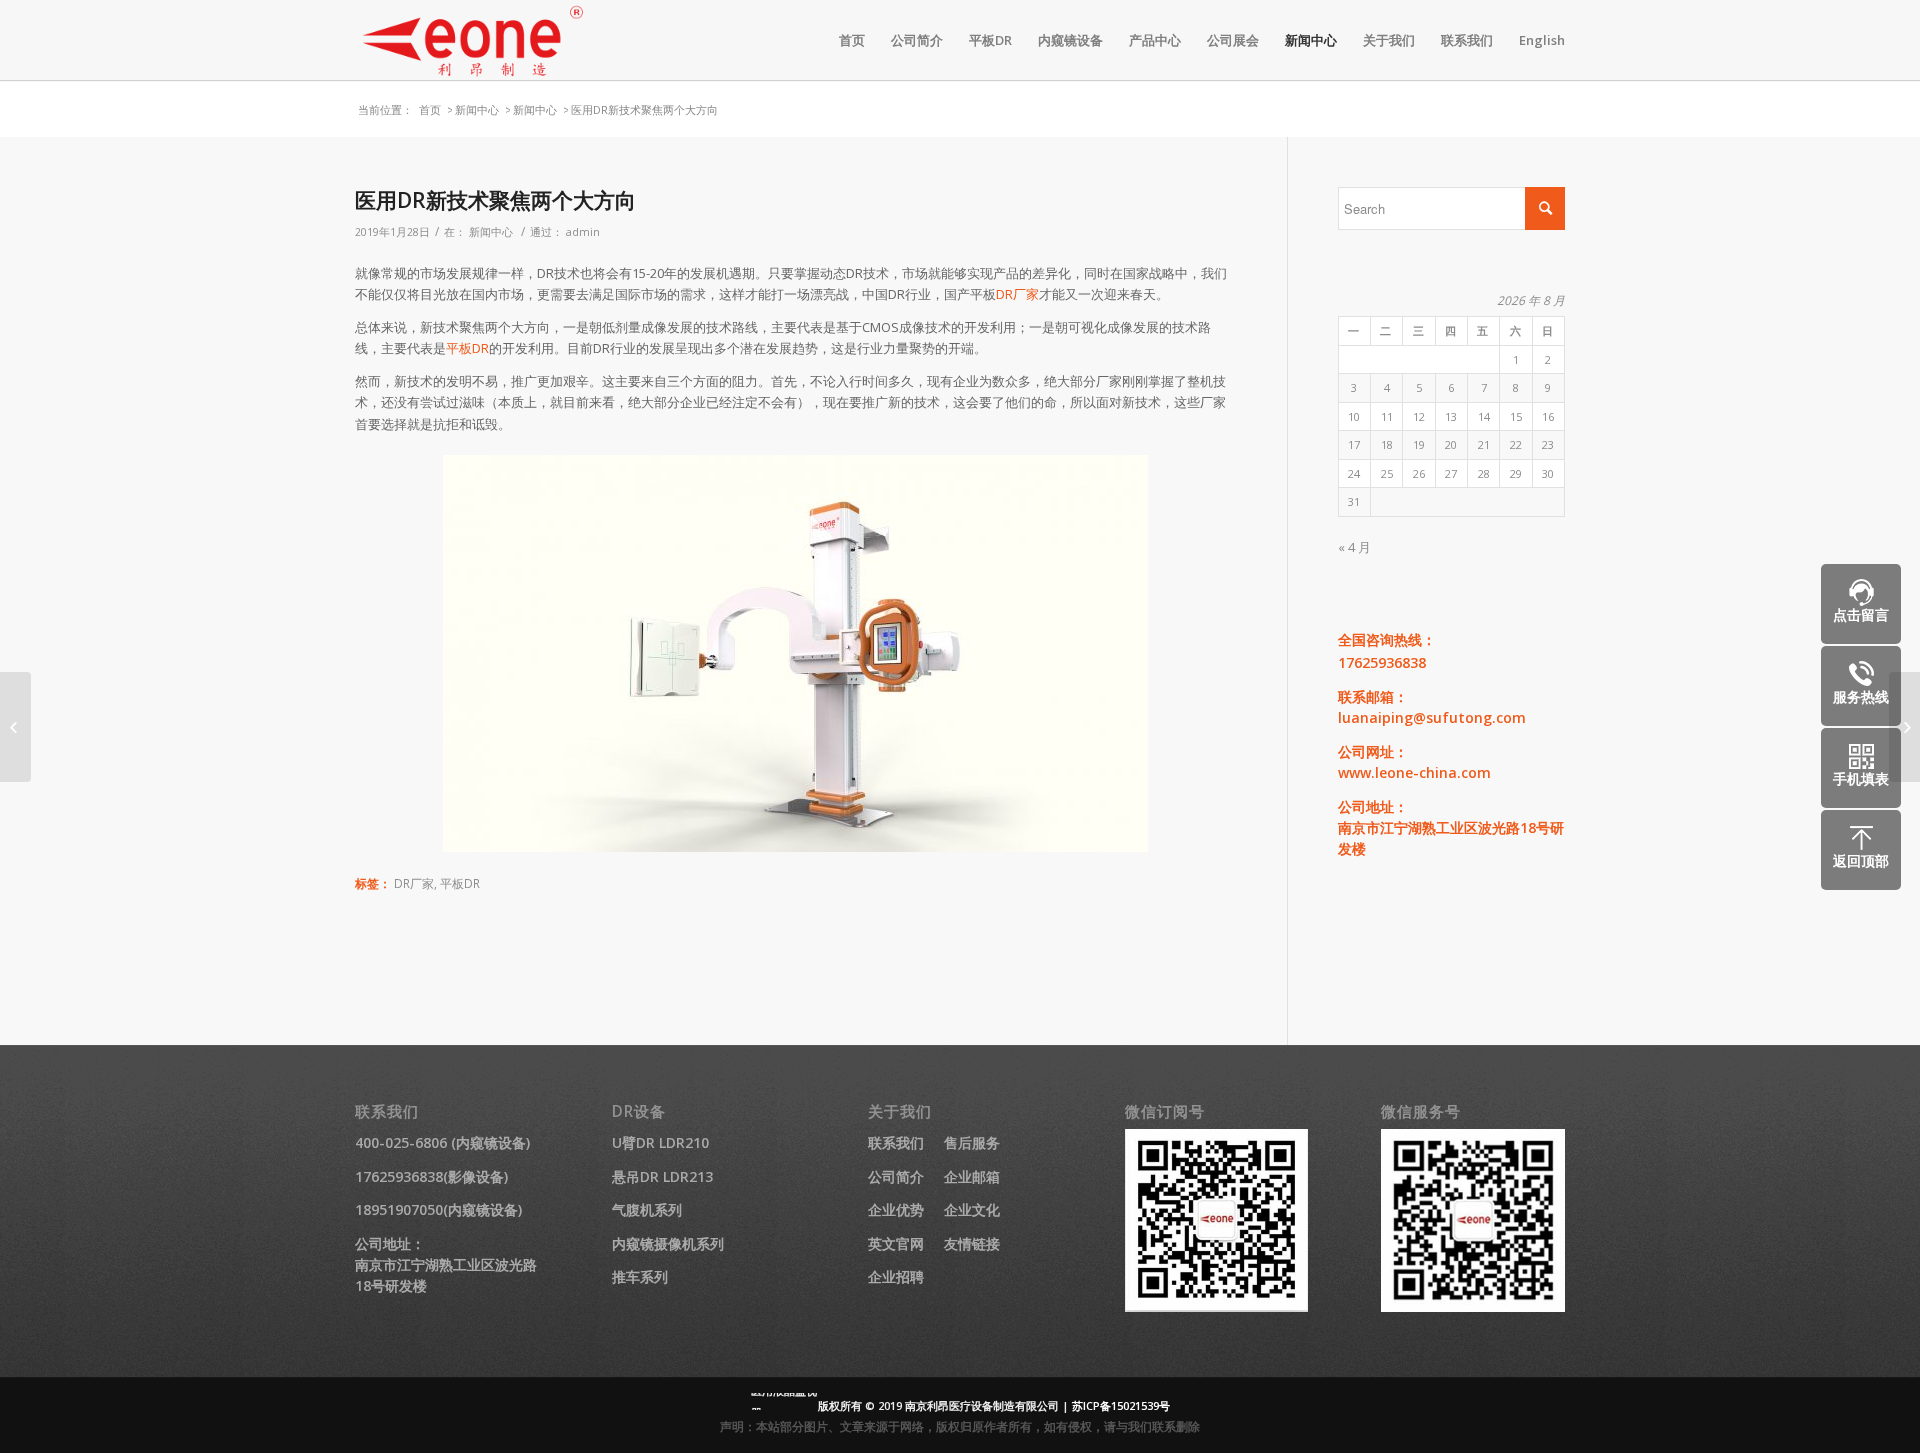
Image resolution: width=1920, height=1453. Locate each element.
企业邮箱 (972, 1176)
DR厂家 (1017, 294)
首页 (430, 109)
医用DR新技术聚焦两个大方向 (495, 200)
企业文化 (972, 1209)
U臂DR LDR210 (660, 1142)
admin (583, 232)
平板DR (467, 348)
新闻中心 (477, 109)
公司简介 (896, 1176)
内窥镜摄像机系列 (668, 1243)
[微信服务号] (1473, 1306)
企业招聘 (896, 1276)
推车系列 (640, 1276)
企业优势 (896, 1209)
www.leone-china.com (1414, 772)
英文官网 (896, 1243)
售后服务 (972, 1142)
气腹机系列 (647, 1209)
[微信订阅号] (1217, 1306)
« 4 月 (1354, 547)
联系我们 (896, 1142)
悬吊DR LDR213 (662, 1176)
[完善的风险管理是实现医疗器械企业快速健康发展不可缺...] (15, 727)
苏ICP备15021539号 (1121, 1405)
